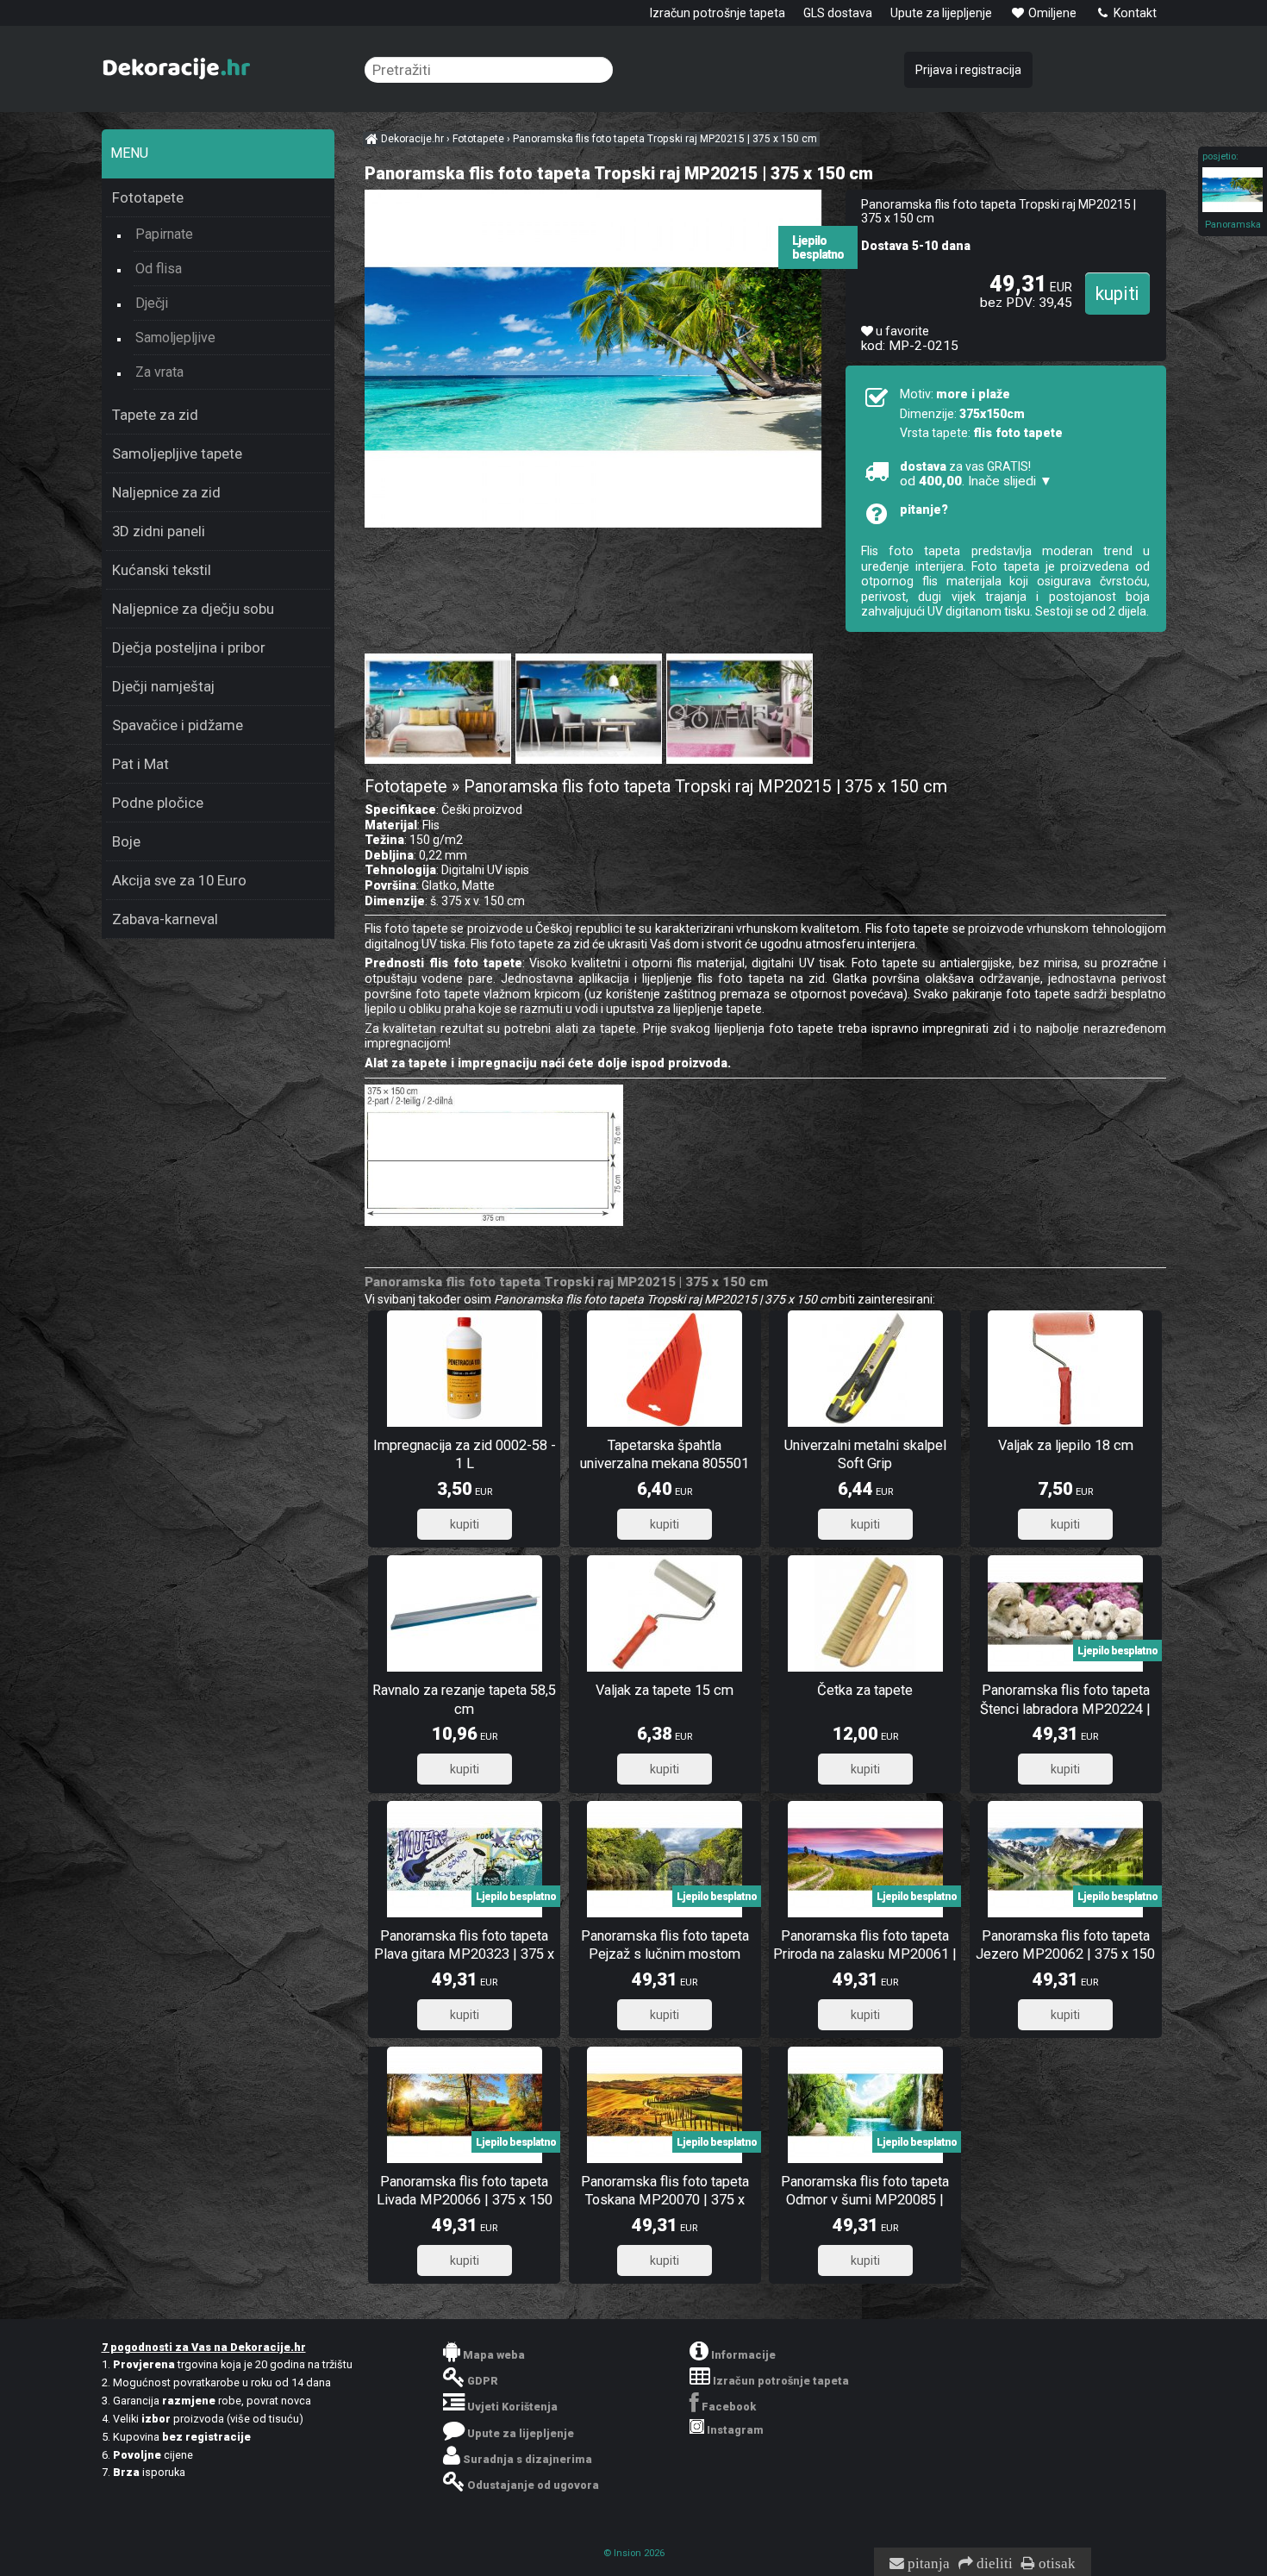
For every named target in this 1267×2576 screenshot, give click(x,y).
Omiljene (1051, 13)
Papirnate (164, 234)
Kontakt (1134, 13)
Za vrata (159, 372)
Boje (126, 841)
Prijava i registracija (968, 70)
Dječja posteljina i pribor (189, 647)
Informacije (743, 2355)
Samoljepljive (175, 338)
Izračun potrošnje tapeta (718, 13)
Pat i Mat (140, 764)
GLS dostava (838, 13)
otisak (1055, 2564)
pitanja (927, 2564)
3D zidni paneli (159, 531)
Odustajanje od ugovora (533, 2485)
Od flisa (159, 269)
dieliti (993, 2564)
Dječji (152, 303)
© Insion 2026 (634, 2553)
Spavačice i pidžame (178, 725)
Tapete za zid (155, 415)
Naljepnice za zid (166, 492)
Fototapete (148, 197)
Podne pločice (158, 803)
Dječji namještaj (163, 686)
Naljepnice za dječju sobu (193, 609)
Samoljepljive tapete (177, 453)
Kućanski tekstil (162, 570)
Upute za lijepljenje (941, 13)
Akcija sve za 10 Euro (179, 880)
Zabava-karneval (165, 919)
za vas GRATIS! (976, 474)
